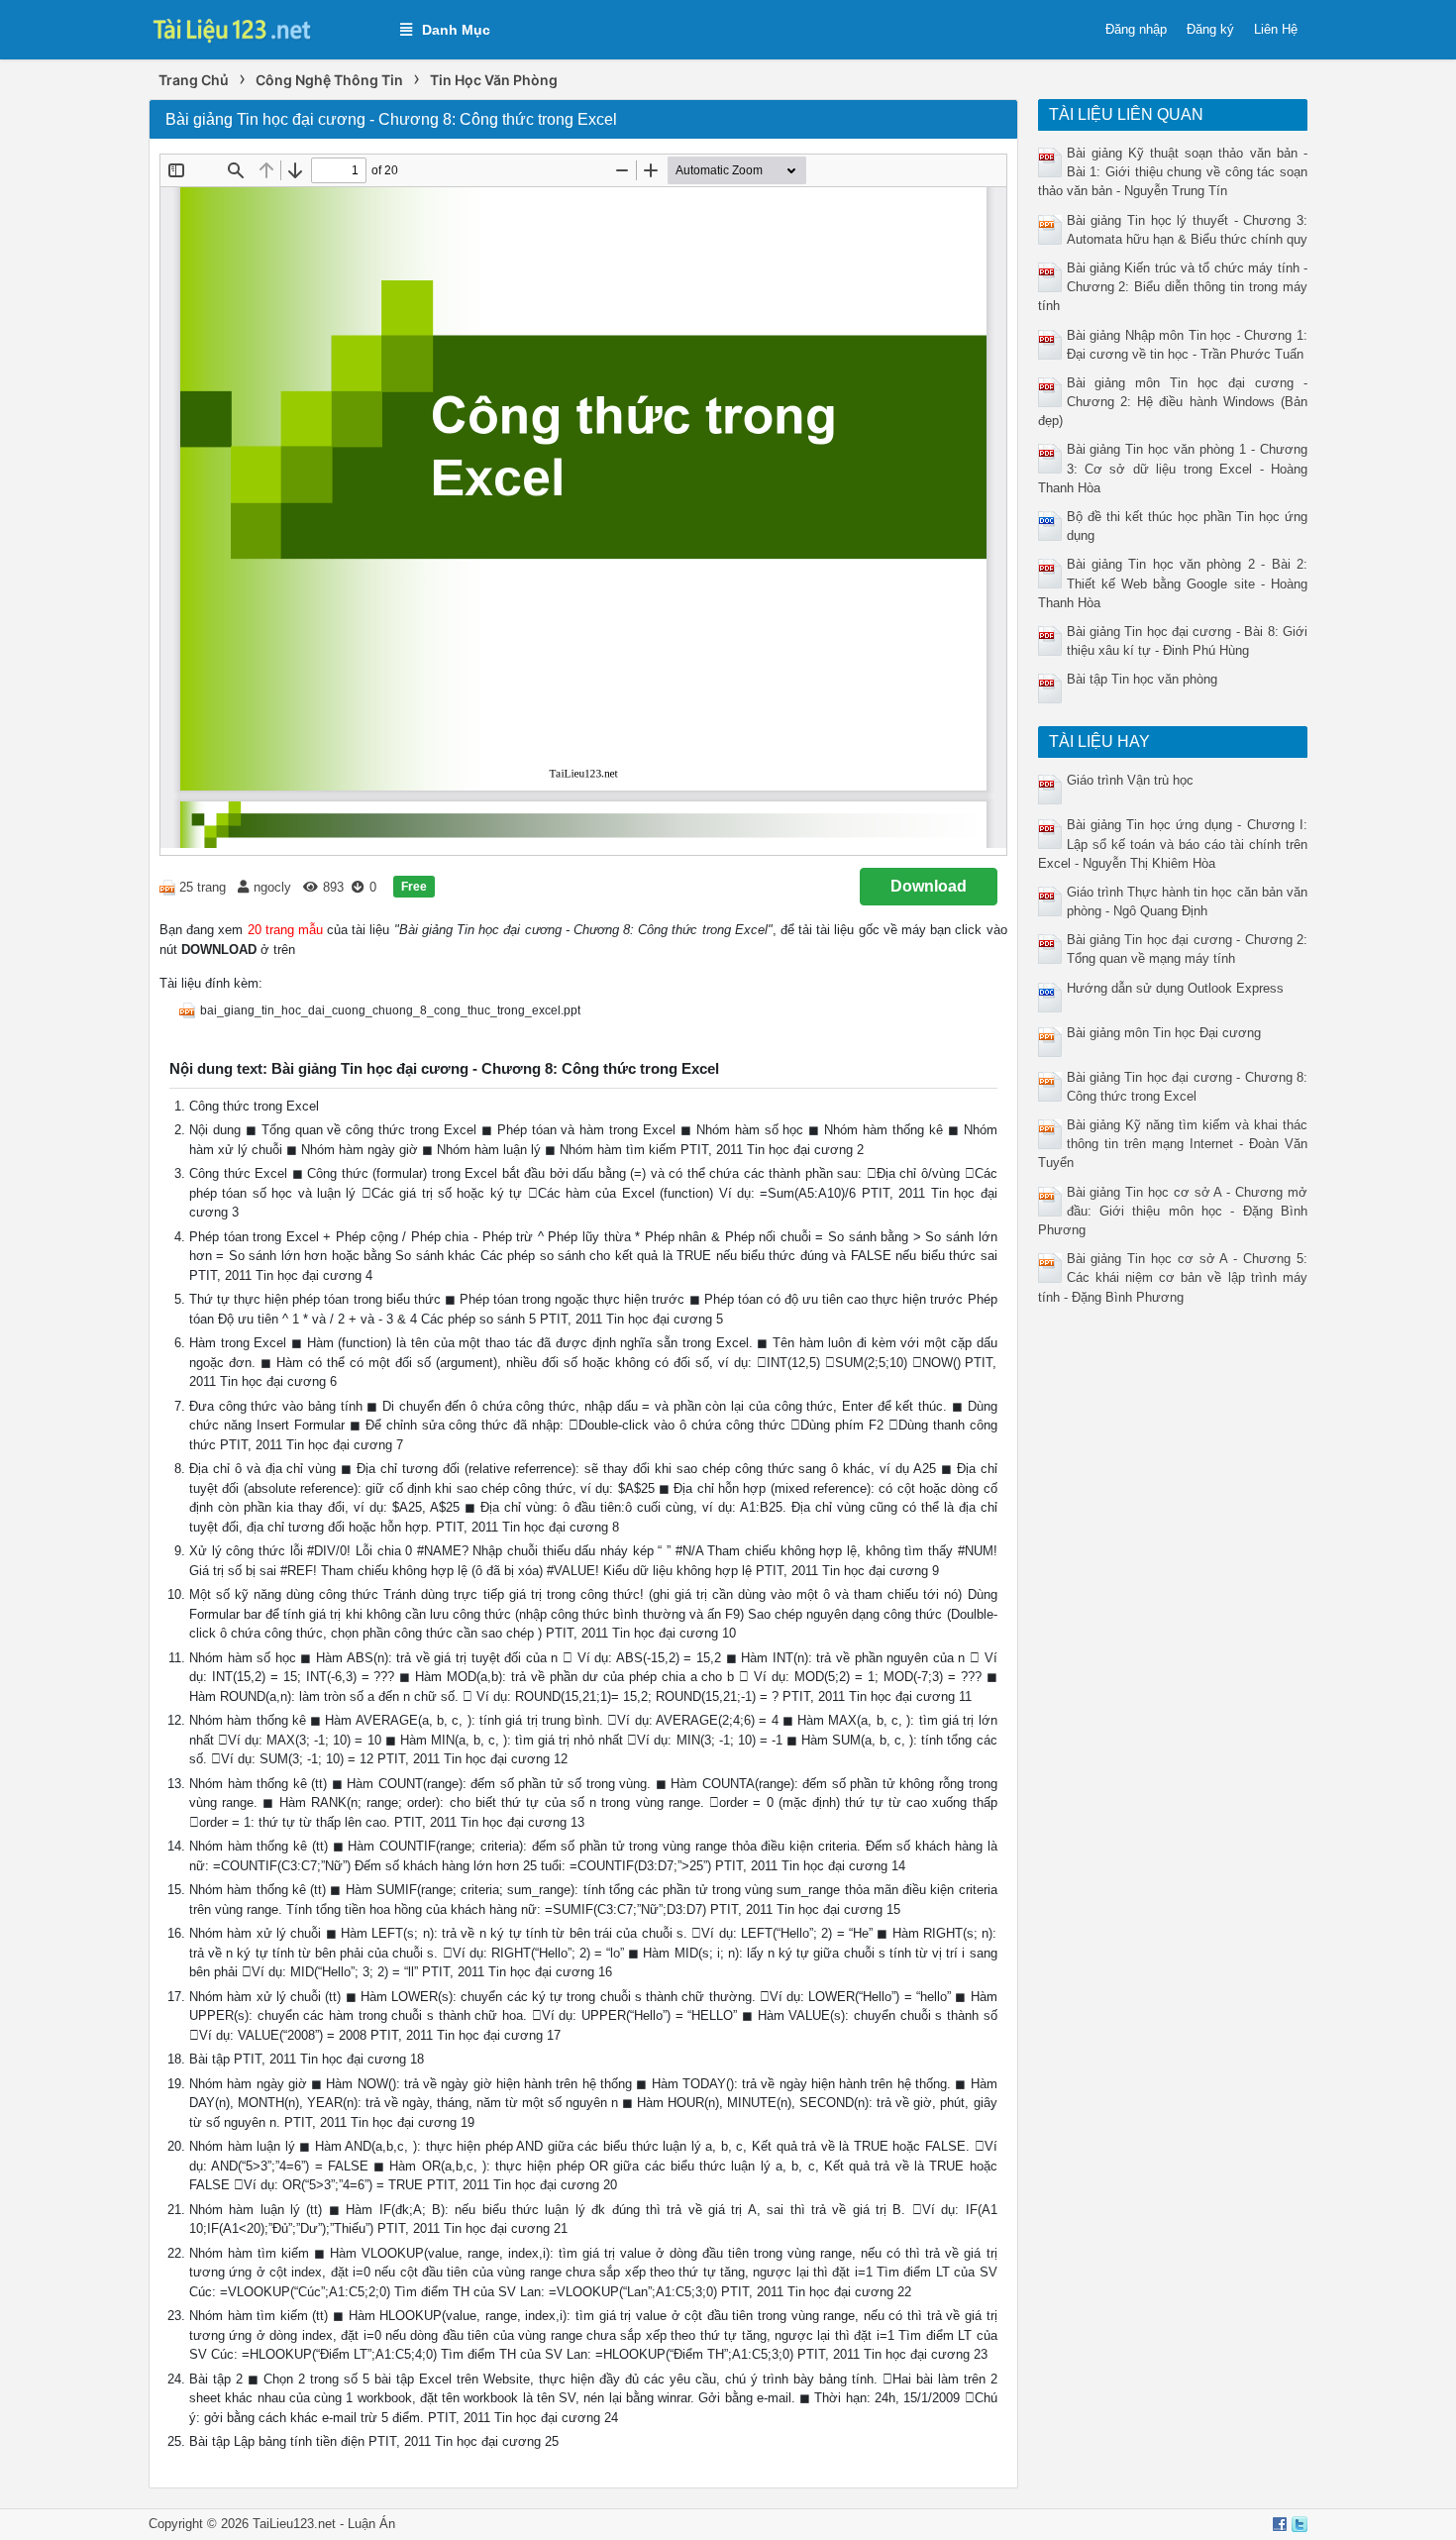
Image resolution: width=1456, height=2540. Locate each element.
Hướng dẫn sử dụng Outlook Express (1175, 988)
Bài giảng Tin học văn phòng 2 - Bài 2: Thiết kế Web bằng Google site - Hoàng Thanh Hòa (1173, 583)
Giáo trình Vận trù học (1130, 780)
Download (929, 886)
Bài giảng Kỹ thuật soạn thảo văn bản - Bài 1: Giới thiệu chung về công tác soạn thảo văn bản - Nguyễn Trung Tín (1173, 172)
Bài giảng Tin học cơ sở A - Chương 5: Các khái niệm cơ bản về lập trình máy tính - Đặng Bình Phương (1173, 1277)
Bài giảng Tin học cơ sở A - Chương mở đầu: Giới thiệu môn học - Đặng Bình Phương (1173, 1211)
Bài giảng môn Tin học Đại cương (1164, 1033)
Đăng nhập (1136, 29)
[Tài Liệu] (264, 28)
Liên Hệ (1276, 29)
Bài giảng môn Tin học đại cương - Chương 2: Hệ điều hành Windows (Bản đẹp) (1173, 402)
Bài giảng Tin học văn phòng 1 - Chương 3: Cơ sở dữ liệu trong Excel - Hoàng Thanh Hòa (1173, 468)
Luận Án (371, 2524)
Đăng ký (1210, 29)
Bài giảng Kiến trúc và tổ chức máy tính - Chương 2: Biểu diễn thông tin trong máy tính (1173, 287)
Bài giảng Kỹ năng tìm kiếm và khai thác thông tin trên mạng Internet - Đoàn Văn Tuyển (1173, 1144)
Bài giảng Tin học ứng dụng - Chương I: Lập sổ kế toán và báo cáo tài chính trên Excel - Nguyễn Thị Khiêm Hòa (1173, 844)
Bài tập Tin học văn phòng (1142, 679)
